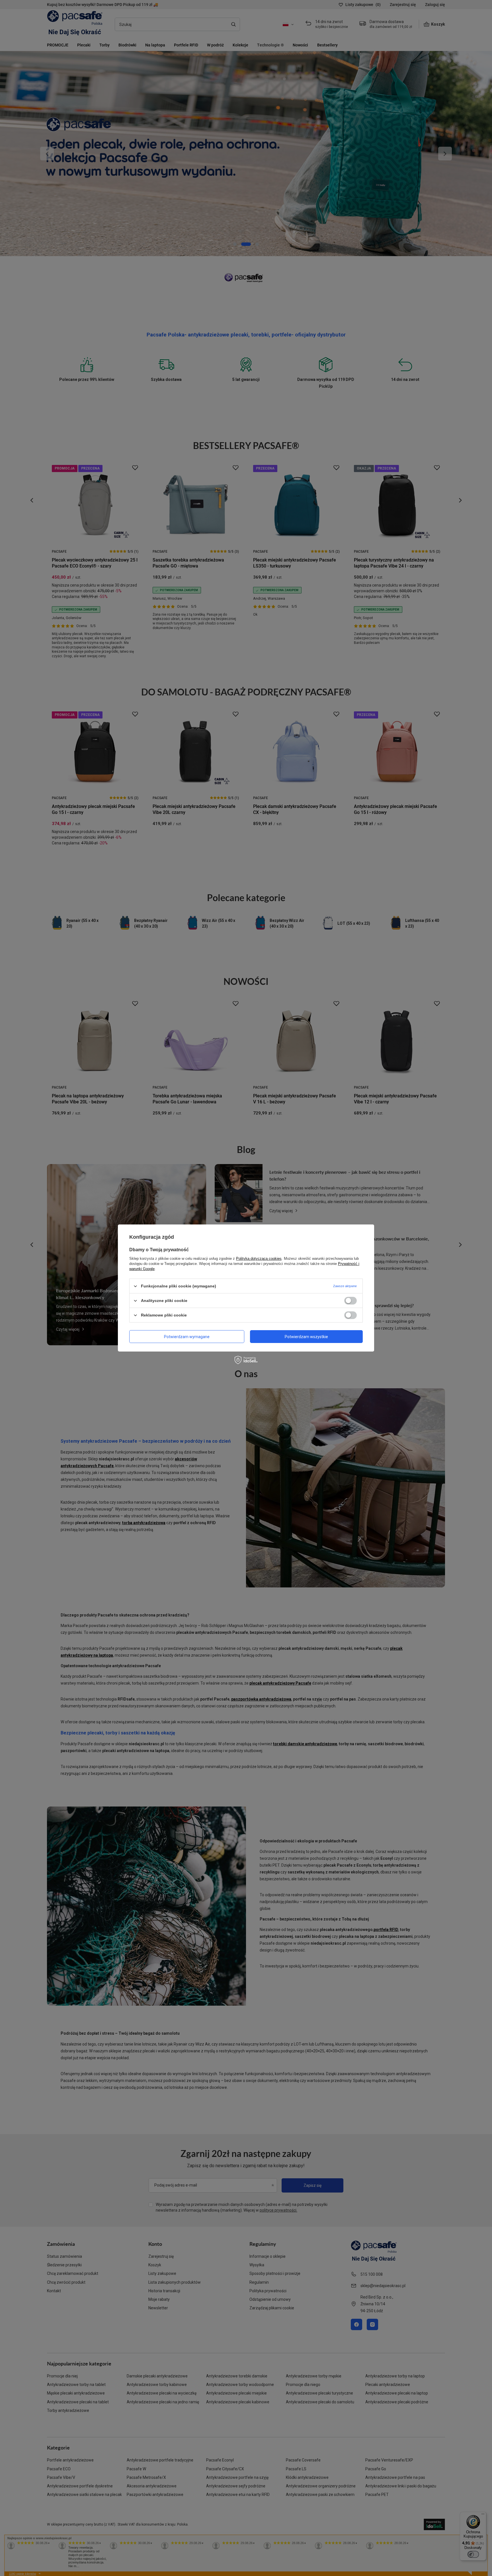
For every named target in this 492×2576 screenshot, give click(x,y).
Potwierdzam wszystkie (306, 1336)
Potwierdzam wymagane (187, 1336)
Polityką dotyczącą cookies (259, 1259)
